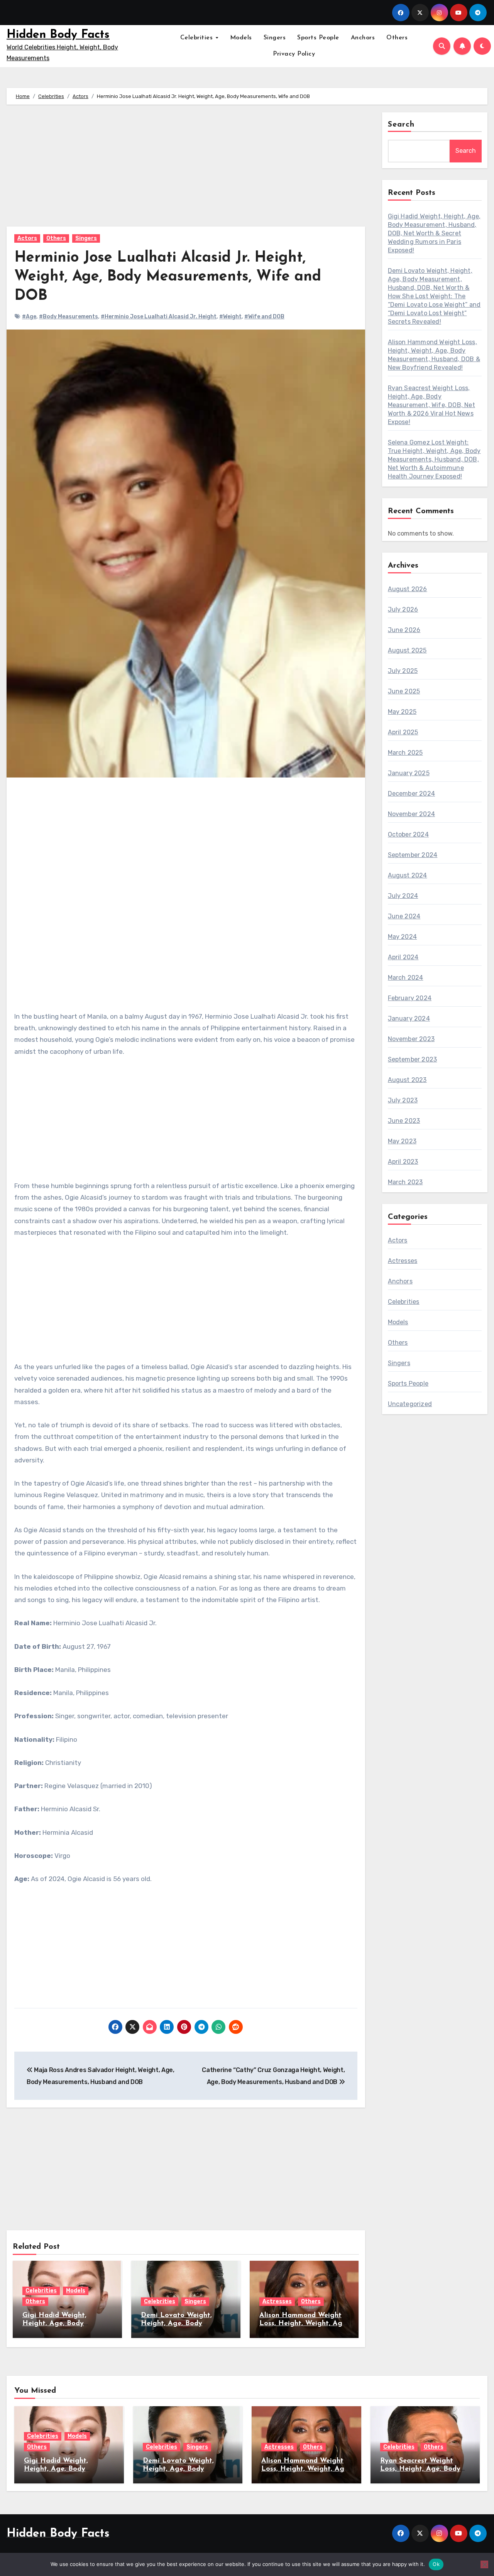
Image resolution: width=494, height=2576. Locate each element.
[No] (484, 2564)
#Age (29, 317)
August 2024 (408, 875)
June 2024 (404, 916)
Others (397, 38)
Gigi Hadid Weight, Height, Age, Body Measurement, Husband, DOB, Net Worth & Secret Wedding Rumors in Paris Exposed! (434, 233)
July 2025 (403, 671)
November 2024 (412, 814)
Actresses (277, 2301)
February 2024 (410, 998)
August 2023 (407, 1080)
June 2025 (404, 691)
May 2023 (402, 1141)
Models (241, 38)
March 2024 (406, 978)
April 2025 (403, 732)
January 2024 (409, 1018)
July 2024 (403, 896)
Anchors (363, 38)
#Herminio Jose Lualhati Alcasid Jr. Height (159, 317)
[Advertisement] (187, 169)
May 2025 (402, 712)
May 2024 (403, 937)
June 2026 (404, 630)
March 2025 (405, 753)
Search (401, 125)
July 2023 (403, 1100)
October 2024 (408, 834)
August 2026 (408, 589)
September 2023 (413, 1059)
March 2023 (405, 1182)
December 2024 (412, 794)
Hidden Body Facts (58, 35)
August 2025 (407, 650)
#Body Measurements (69, 317)
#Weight (230, 317)
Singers (275, 38)
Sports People (318, 38)
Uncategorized (410, 1404)
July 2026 (403, 609)
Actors (27, 238)
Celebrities (198, 38)
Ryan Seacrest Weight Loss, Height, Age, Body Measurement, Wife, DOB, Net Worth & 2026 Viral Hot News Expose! (431, 405)
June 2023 (404, 1121)
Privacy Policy (294, 54)
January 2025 (409, 773)
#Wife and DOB (264, 317)
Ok (436, 2564)
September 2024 (413, 855)
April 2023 (403, 1162)
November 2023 (411, 1039)
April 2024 (403, 957)
